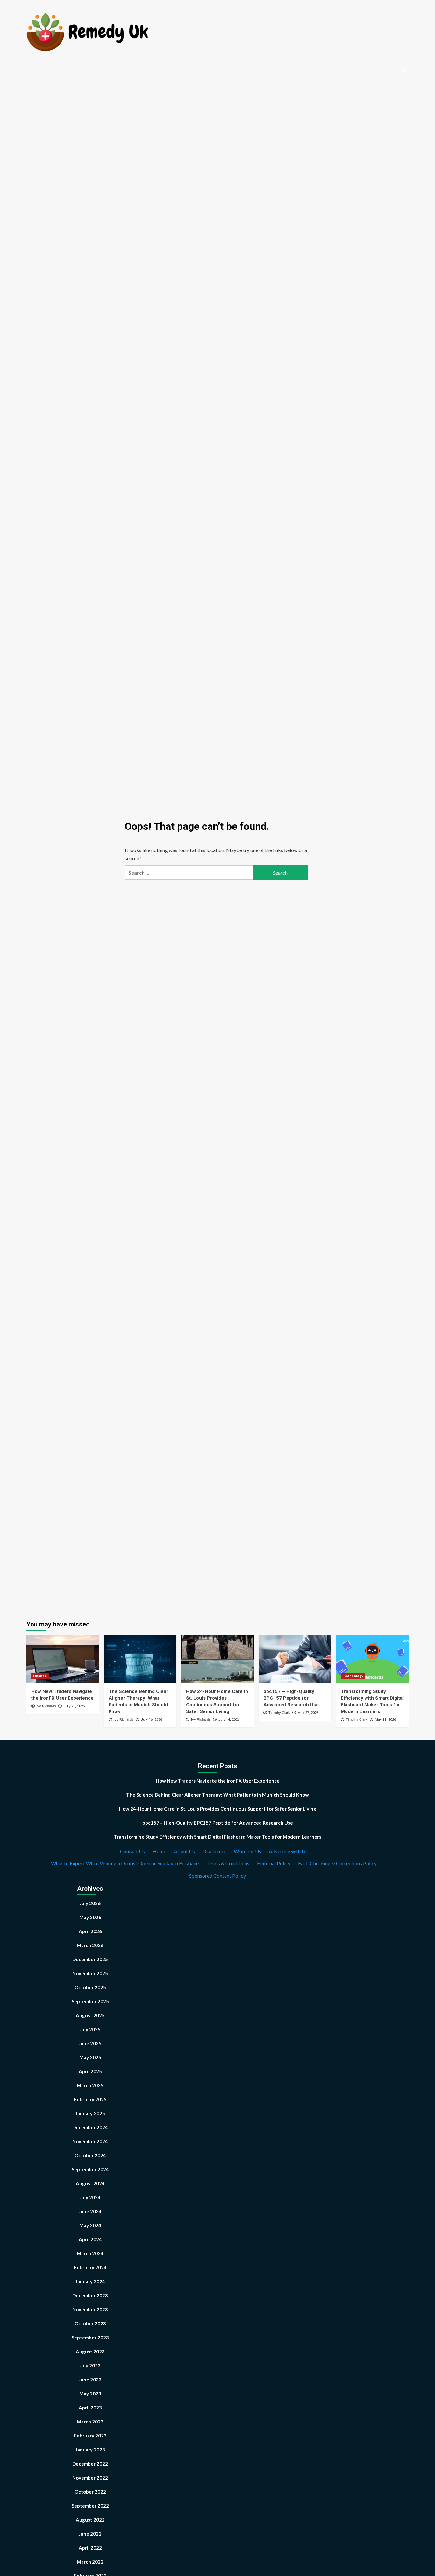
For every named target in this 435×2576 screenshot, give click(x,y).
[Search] (405, 71)
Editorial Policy (274, 1863)
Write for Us (247, 1851)
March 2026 (90, 1945)
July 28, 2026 (74, 1706)
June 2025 (90, 2043)
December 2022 (90, 2464)
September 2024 (90, 2169)
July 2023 (90, 2366)
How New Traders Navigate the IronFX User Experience (218, 1781)
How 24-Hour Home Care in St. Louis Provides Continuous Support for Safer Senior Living (218, 1809)
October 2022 (90, 2492)
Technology (353, 1676)
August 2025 (90, 2015)
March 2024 (90, 2253)
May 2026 (90, 1917)
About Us (184, 1851)
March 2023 (90, 2422)
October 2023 (90, 2323)
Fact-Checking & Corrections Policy (337, 1863)
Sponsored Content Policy (217, 1876)
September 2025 (90, 2001)
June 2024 (90, 2211)
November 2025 (90, 1973)
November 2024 (90, 2141)
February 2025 (90, 2099)
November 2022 (90, 2478)
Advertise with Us (288, 1851)
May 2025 (90, 2057)
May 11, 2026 (385, 1720)
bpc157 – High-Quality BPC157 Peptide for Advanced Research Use (291, 1698)
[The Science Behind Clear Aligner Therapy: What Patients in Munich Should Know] (140, 1659)
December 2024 (90, 2127)
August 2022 (90, 2520)
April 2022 (90, 2548)
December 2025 (90, 1959)
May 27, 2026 (308, 1713)
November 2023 (90, 2309)
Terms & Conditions (228, 1863)
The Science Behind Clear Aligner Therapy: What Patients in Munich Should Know (217, 1795)
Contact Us (132, 1851)
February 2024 (90, 2267)
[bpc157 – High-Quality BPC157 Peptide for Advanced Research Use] (295, 1659)
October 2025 (90, 1987)
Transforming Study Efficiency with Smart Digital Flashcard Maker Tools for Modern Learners (217, 1837)
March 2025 (90, 2085)
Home (159, 1851)
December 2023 (90, 2295)
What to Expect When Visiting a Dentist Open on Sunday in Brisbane (125, 1863)
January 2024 (90, 2281)
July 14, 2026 (229, 1720)
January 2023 (90, 2450)
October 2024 (90, 2155)
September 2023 (90, 2338)
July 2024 (90, 2197)
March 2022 (90, 2562)
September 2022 (90, 2506)
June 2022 (90, 2534)
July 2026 (90, 1903)
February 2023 (90, 2436)
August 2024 (90, 2183)
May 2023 (90, 2394)
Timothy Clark (279, 1713)
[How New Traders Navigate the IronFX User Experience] (63, 1659)
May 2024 (90, 2225)
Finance (40, 1676)
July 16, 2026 (151, 1720)
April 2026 (90, 1931)
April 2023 (90, 2408)
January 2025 (90, 2113)
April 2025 (90, 2071)
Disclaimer (214, 1851)
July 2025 (90, 2029)
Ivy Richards (46, 1706)
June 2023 (90, 2380)
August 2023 (90, 2352)
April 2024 (90, 2239)
